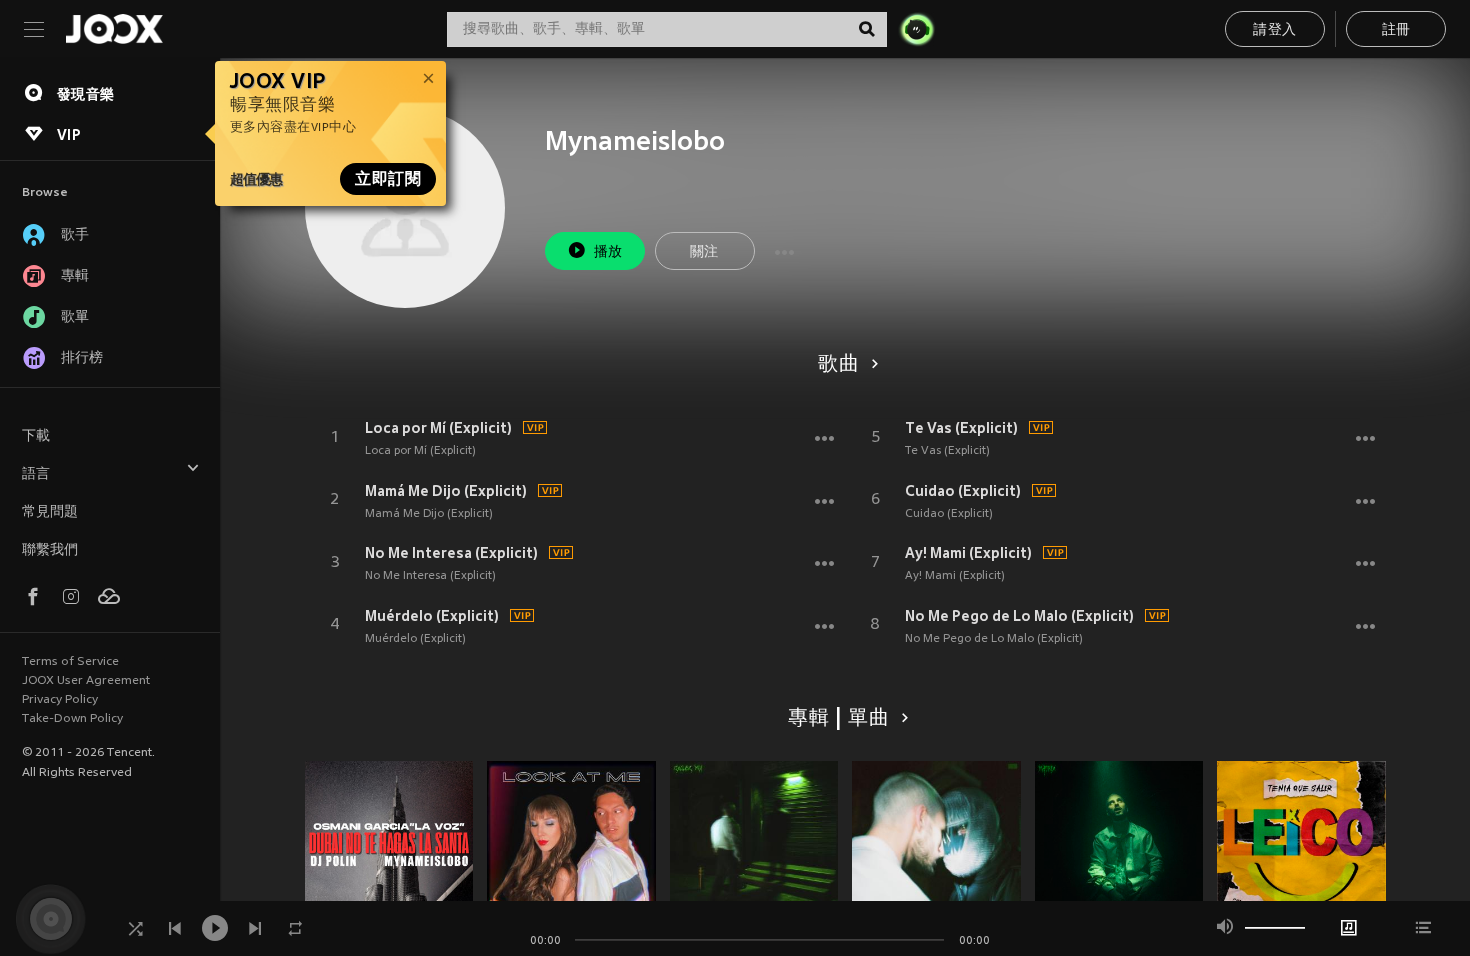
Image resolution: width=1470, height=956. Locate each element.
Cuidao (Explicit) (963, 491)
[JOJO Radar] (917, 29)
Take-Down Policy (72, 719)
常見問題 (50, 512)
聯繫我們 (50, 550)
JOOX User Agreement (86, 681)
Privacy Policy (60, 700)
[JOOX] (114, 29)
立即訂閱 (388, 179)
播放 (608, 252)
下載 (36, 436)
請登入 (1274, 30)
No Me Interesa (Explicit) (451, 553)
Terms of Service (70, 662)
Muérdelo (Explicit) (432, 616)
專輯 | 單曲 (839, 719)
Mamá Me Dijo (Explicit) (446, 491)
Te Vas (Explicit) (961, 428)
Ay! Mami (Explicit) (968, 553)
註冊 (1396, 30)
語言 (36, 474)
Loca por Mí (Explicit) (438, 428)
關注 (704, 252)
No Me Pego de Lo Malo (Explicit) (1019, 616)
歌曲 (839, 365)
